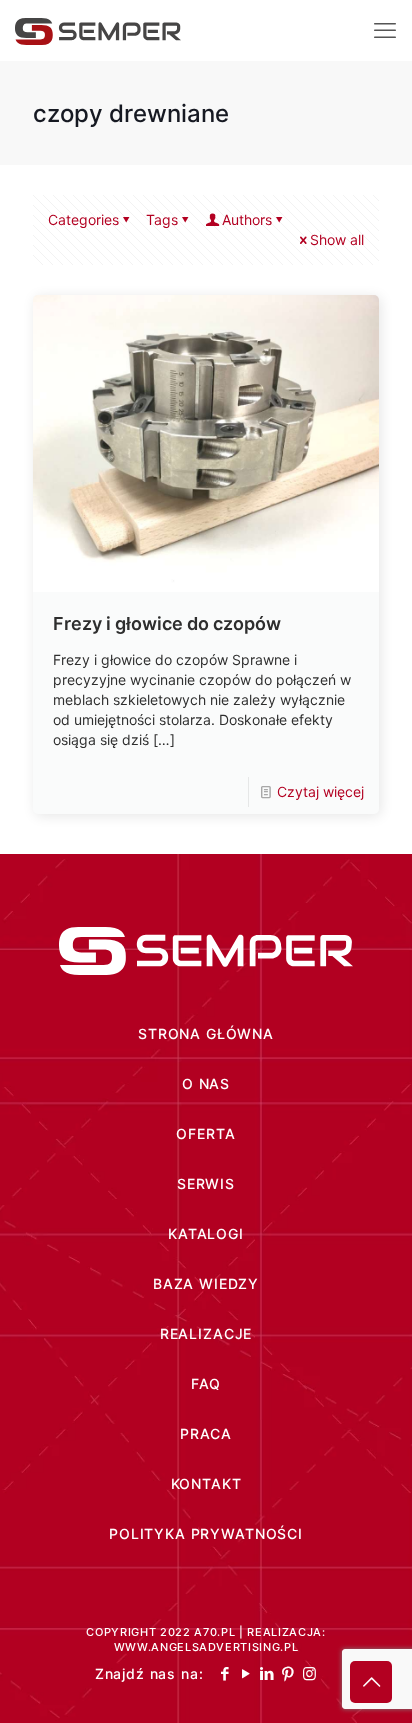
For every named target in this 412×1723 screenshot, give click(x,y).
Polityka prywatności (206, 1533)
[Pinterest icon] (288, 1673)
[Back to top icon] (371, 1682)
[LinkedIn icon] (267, 1673)
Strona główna (206, 1033)
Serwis (206, 1183)
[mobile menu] (385, 30)
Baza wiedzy (206, 1283)
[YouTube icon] (246, 1673)
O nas (206, 1083)
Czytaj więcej (320, 791)
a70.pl (214, 1632)
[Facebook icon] (225, 1673)
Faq (206, 1383)
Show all (337, 239)
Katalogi (206, 1233)
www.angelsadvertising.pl (206, 1647)
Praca (206, 1433)
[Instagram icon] (309, 1673)
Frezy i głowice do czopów (167, 623)
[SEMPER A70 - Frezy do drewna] (98, 30)
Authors (247, 219)
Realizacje (206, 1333)
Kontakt (206, 1483)
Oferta (205, 1133)
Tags (162, 219)
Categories (83, 219)
